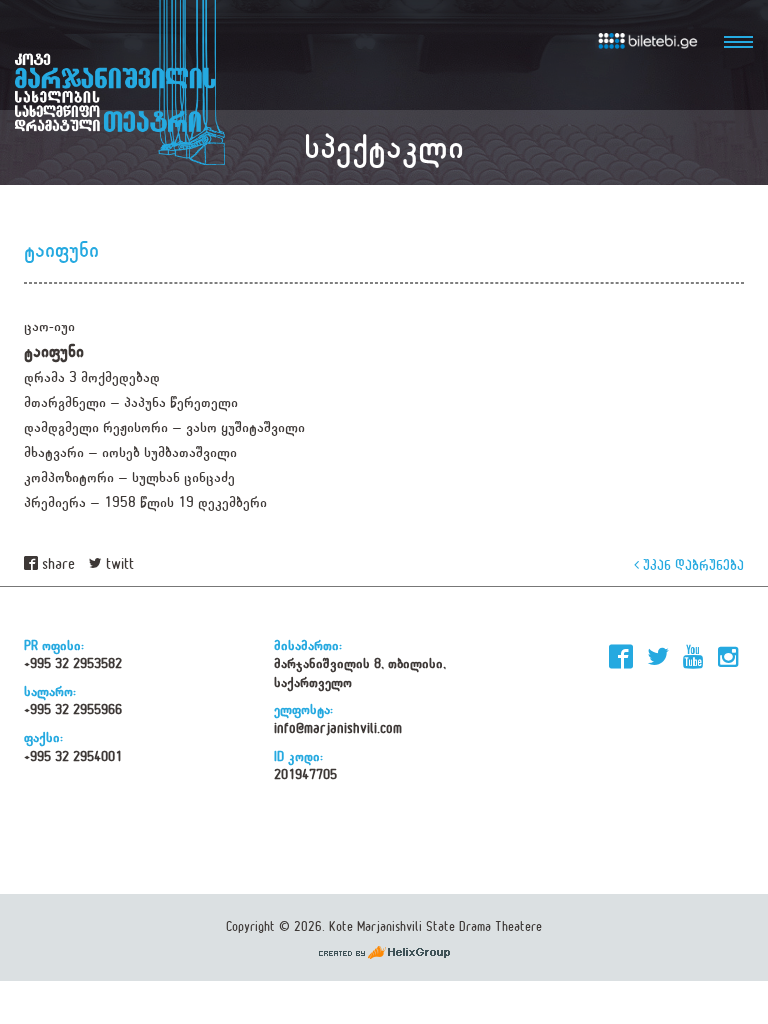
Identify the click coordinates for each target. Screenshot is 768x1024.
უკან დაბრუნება (691, 564)
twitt (118, 564)
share (56, 564)
